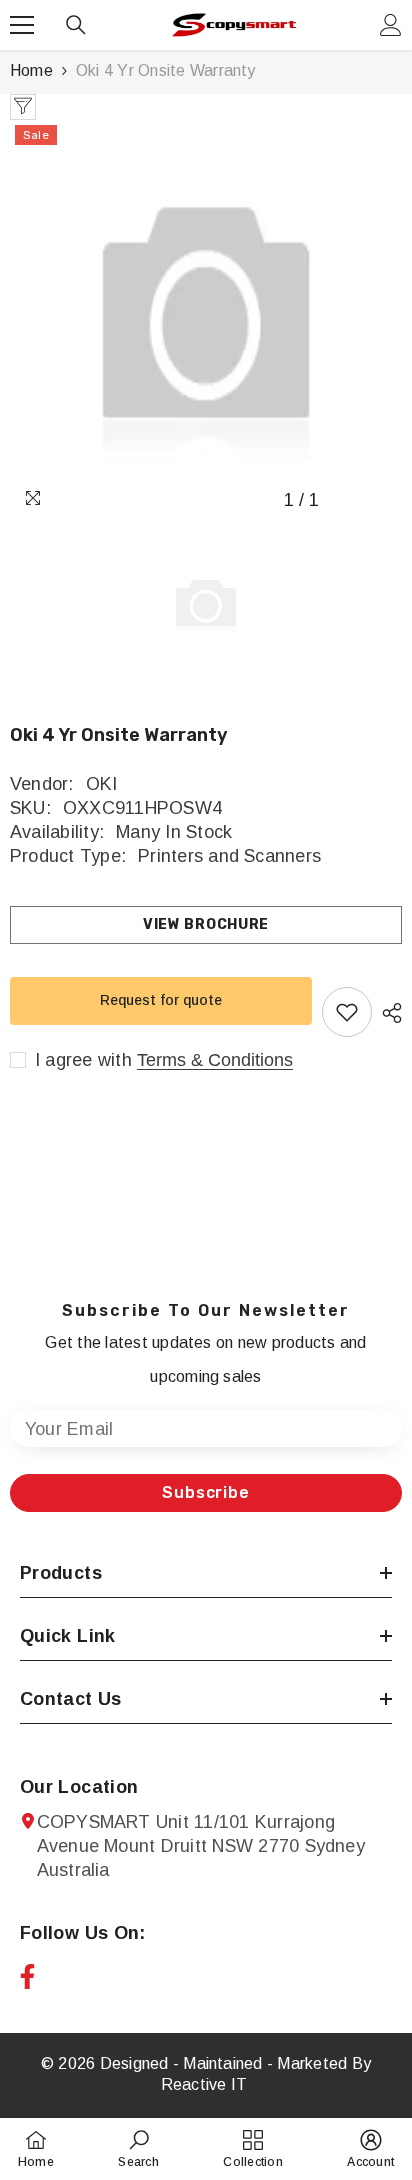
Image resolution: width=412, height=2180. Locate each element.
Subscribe (205, 1492)
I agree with (83, 1060)
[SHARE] (387, 1013)
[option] (206, 320)
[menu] (22, 25)
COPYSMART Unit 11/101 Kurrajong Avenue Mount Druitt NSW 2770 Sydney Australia (201, 1846)
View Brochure (206, 924)
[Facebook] (27, 1976)
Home (31, 70)
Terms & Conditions (215, 1060)
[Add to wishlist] (347, 1012)
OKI (102, 784)
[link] (138, 2148)
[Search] (76, 25)
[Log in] (391, 25)
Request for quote (161, 1000)
